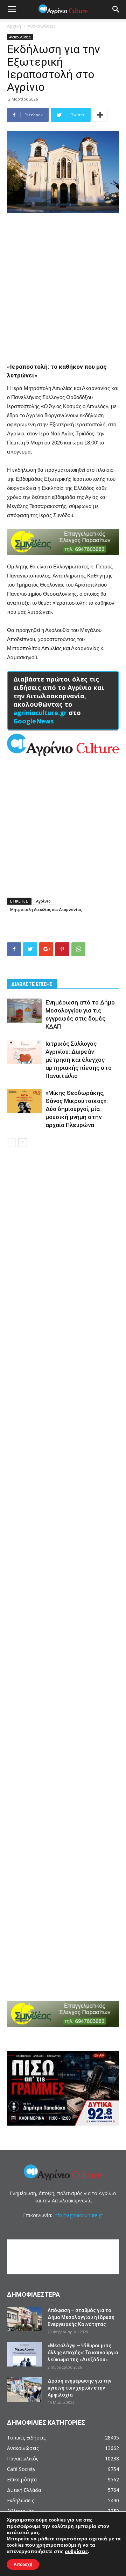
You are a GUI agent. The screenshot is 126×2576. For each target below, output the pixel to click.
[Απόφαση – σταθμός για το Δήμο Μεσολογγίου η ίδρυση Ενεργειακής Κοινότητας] (24, 2319)
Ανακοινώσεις (41, 26)
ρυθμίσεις (76, 2552)
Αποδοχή (23, 2564)
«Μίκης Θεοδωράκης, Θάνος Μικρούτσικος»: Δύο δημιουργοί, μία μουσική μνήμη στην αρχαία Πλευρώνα (77, 1109)
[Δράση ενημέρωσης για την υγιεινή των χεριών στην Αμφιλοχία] (24, 2390)
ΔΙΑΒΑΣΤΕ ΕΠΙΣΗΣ (32, 984)
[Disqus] (63, 1253)
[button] (116, 9)
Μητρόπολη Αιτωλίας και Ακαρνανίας (46, 909)
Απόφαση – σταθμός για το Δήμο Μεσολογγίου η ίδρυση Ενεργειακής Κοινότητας (81, 2317)
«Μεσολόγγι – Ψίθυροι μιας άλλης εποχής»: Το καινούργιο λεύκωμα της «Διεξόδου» (83, 2353)
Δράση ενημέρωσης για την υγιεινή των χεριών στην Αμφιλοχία (79, 2388)
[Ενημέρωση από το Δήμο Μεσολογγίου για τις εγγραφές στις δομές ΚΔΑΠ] (24, 1011)
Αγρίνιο (43, 901)
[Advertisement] (63, 285)
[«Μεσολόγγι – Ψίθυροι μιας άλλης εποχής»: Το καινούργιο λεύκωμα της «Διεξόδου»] (24, 2354)
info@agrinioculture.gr (78, 2215)
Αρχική (14, 26)
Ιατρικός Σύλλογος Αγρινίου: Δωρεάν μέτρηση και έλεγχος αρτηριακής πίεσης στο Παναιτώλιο (79, 1060)
